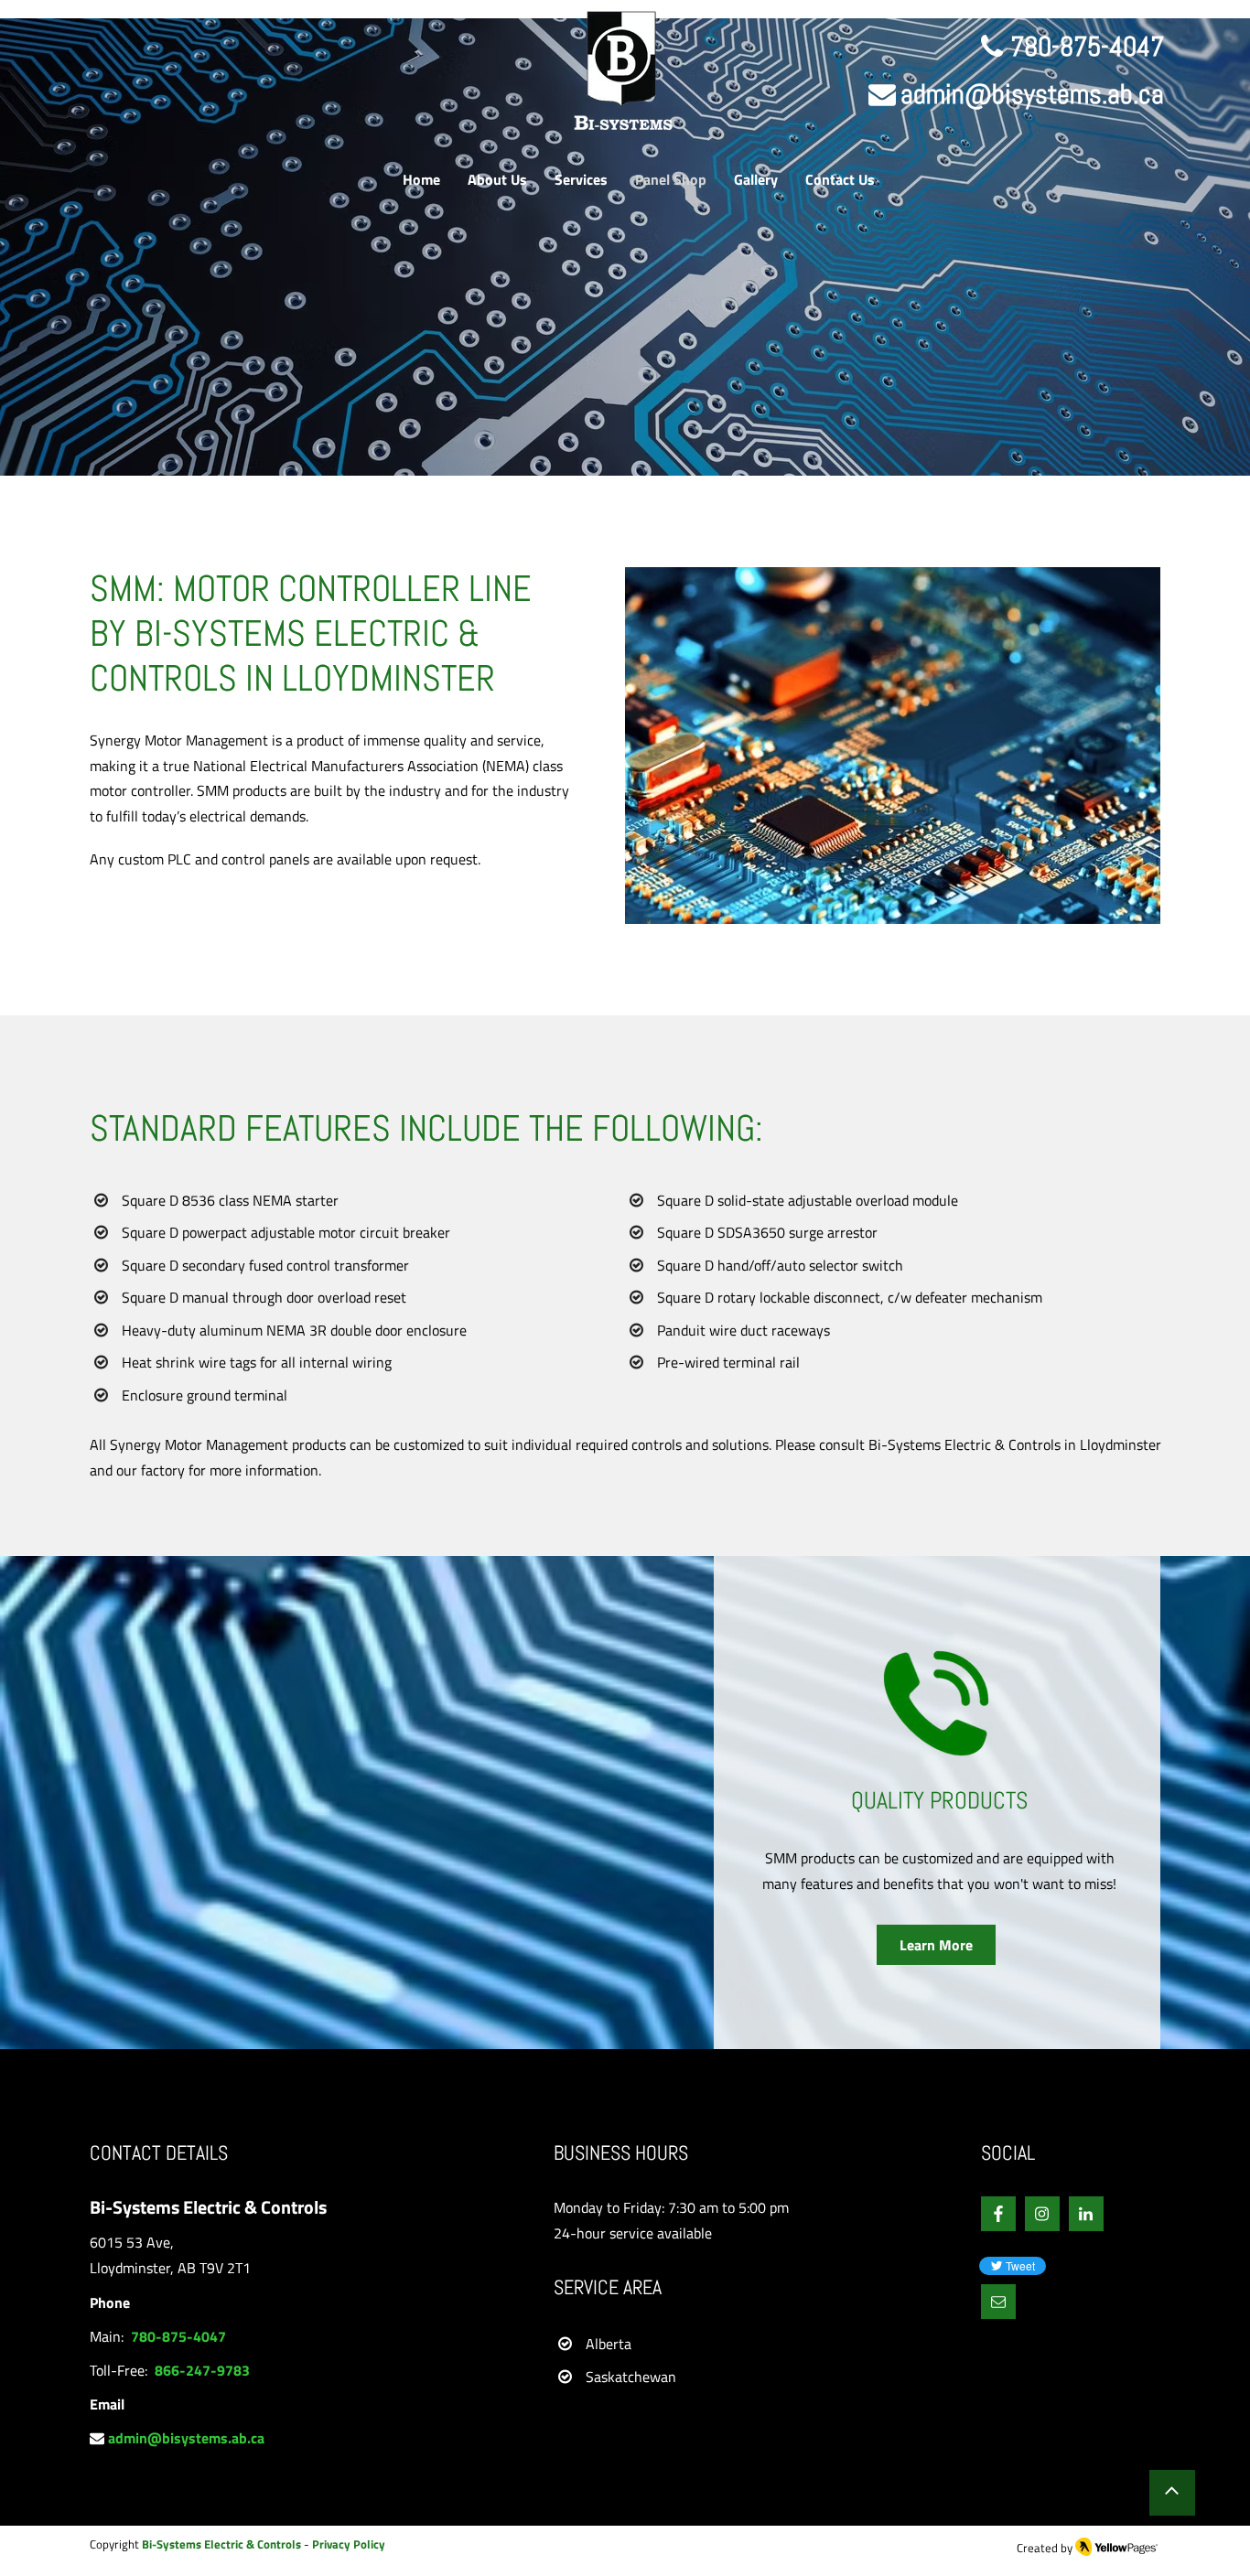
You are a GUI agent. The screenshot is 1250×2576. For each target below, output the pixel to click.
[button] (998, 2302)
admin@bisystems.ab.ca (1032, 94)
